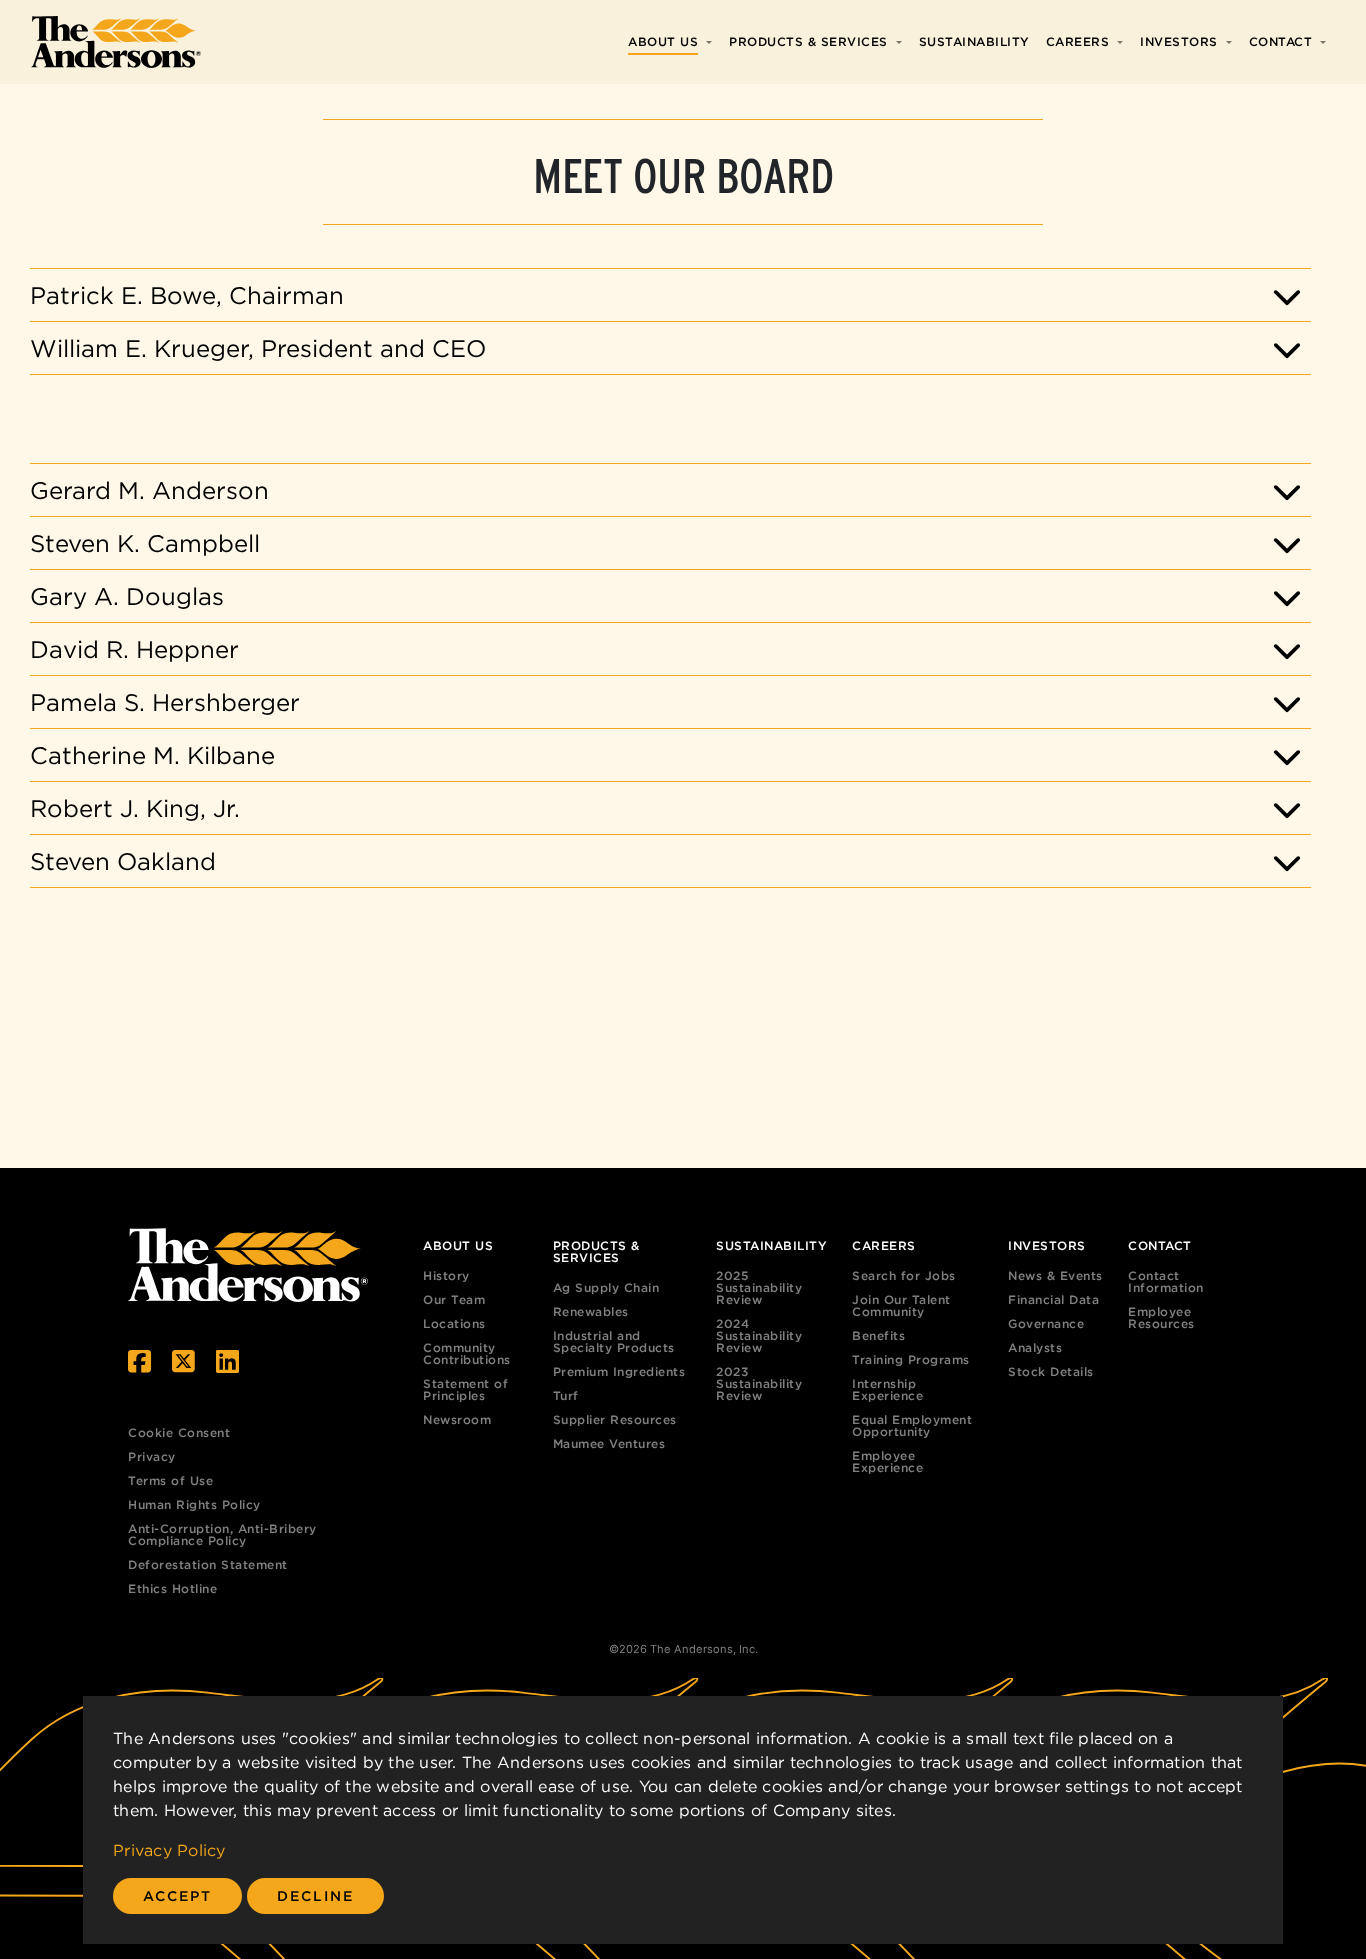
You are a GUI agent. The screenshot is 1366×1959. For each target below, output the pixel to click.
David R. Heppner (134, 649)
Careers (1078, 41)
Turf (566, 1395)
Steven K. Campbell (145, 543)
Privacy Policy (169, 1850)
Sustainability (974, 41)
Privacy (152, 1456)
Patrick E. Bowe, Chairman (187, 295)
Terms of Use (170, 1480)
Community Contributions (467, 1353)
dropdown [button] (713, 42)
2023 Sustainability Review (759, 1383)
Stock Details (1051, 1371)
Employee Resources (1161, 1317)
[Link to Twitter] (183, 1361)
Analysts (1035, 1347)
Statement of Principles (465, 1389)
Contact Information (1166, 1281)
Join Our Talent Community (901, 1305)
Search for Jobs (904, 1275)
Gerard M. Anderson (149, 490)
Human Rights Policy (194, 1504)
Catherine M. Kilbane (152, 755)
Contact (1281, 41)
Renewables (591, 1311)
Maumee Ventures (609, 1443)
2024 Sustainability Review (759, 1335)
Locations (454, 1323)
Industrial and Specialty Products (614, 1341)
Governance (1046, 1323)
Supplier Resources (615, 1419)
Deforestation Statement (208, 1564)
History (446, 1275)
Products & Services (808, 41)
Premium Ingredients (619, 1371)
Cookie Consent (179, 1432)
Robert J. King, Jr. (135, 808)
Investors (1179, 41)
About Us (663, 41)
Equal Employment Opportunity (912, 1425)
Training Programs (911, 1359)
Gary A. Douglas (127, 596)
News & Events (1055, 1275)
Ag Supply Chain (606, 1287)
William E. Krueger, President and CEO (258, 348)
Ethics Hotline (172, 1588)
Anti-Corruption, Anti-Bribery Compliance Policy (222, 1534)
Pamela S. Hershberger (165, 702)
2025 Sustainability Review (759, 1287)
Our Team (454, 1299)
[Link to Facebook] (139, 1361)
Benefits (878, 1335)
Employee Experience (887, 1461)
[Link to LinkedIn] (227, 1361)
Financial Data (1053, 1299)
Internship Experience (887, 1389)
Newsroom (457, 1419)
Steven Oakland (123, 861)
